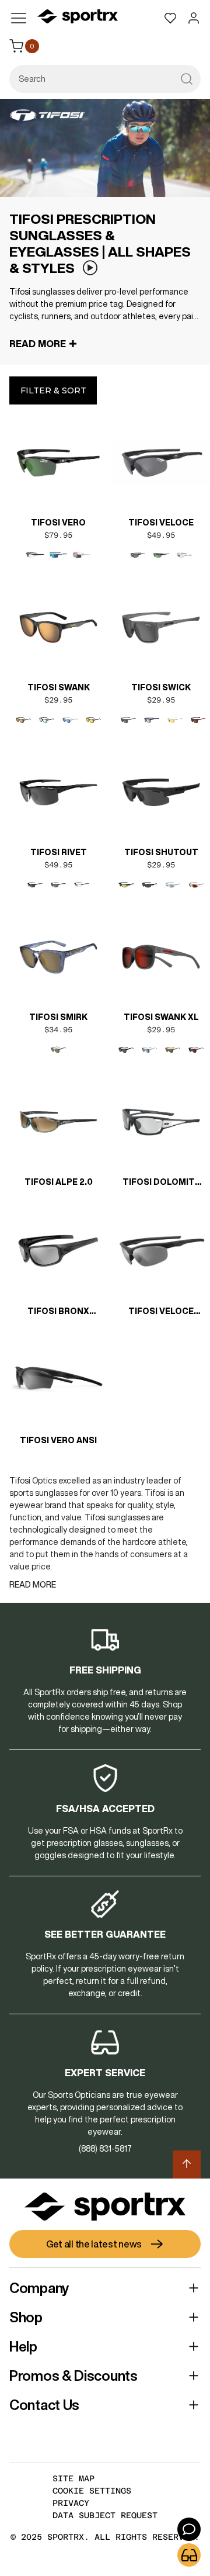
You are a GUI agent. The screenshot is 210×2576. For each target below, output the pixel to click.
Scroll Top (187, 2164)
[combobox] (105, 79)
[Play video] (90, 268)
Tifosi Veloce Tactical (161, 1312)
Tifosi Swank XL (161, 1017)
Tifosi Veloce (161, 523)
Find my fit (189, 2555)
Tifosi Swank (59, 687)
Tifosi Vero (58, 523)
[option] (35, 555)
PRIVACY (71, 2503)
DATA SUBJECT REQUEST (105, 2515)
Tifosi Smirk (58, 1017)
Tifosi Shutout (161, 852)
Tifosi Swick (161, 687)
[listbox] (58, 555)
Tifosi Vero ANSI (58, 1440)
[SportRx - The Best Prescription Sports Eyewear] (78, 18)
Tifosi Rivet (59, 852)
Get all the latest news (94, 2244)
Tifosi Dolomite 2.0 (161, 1183)
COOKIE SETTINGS (92, 2491)
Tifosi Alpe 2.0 (59, 1182)
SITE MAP (73, 2478)
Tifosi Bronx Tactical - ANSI (59, 1312)
